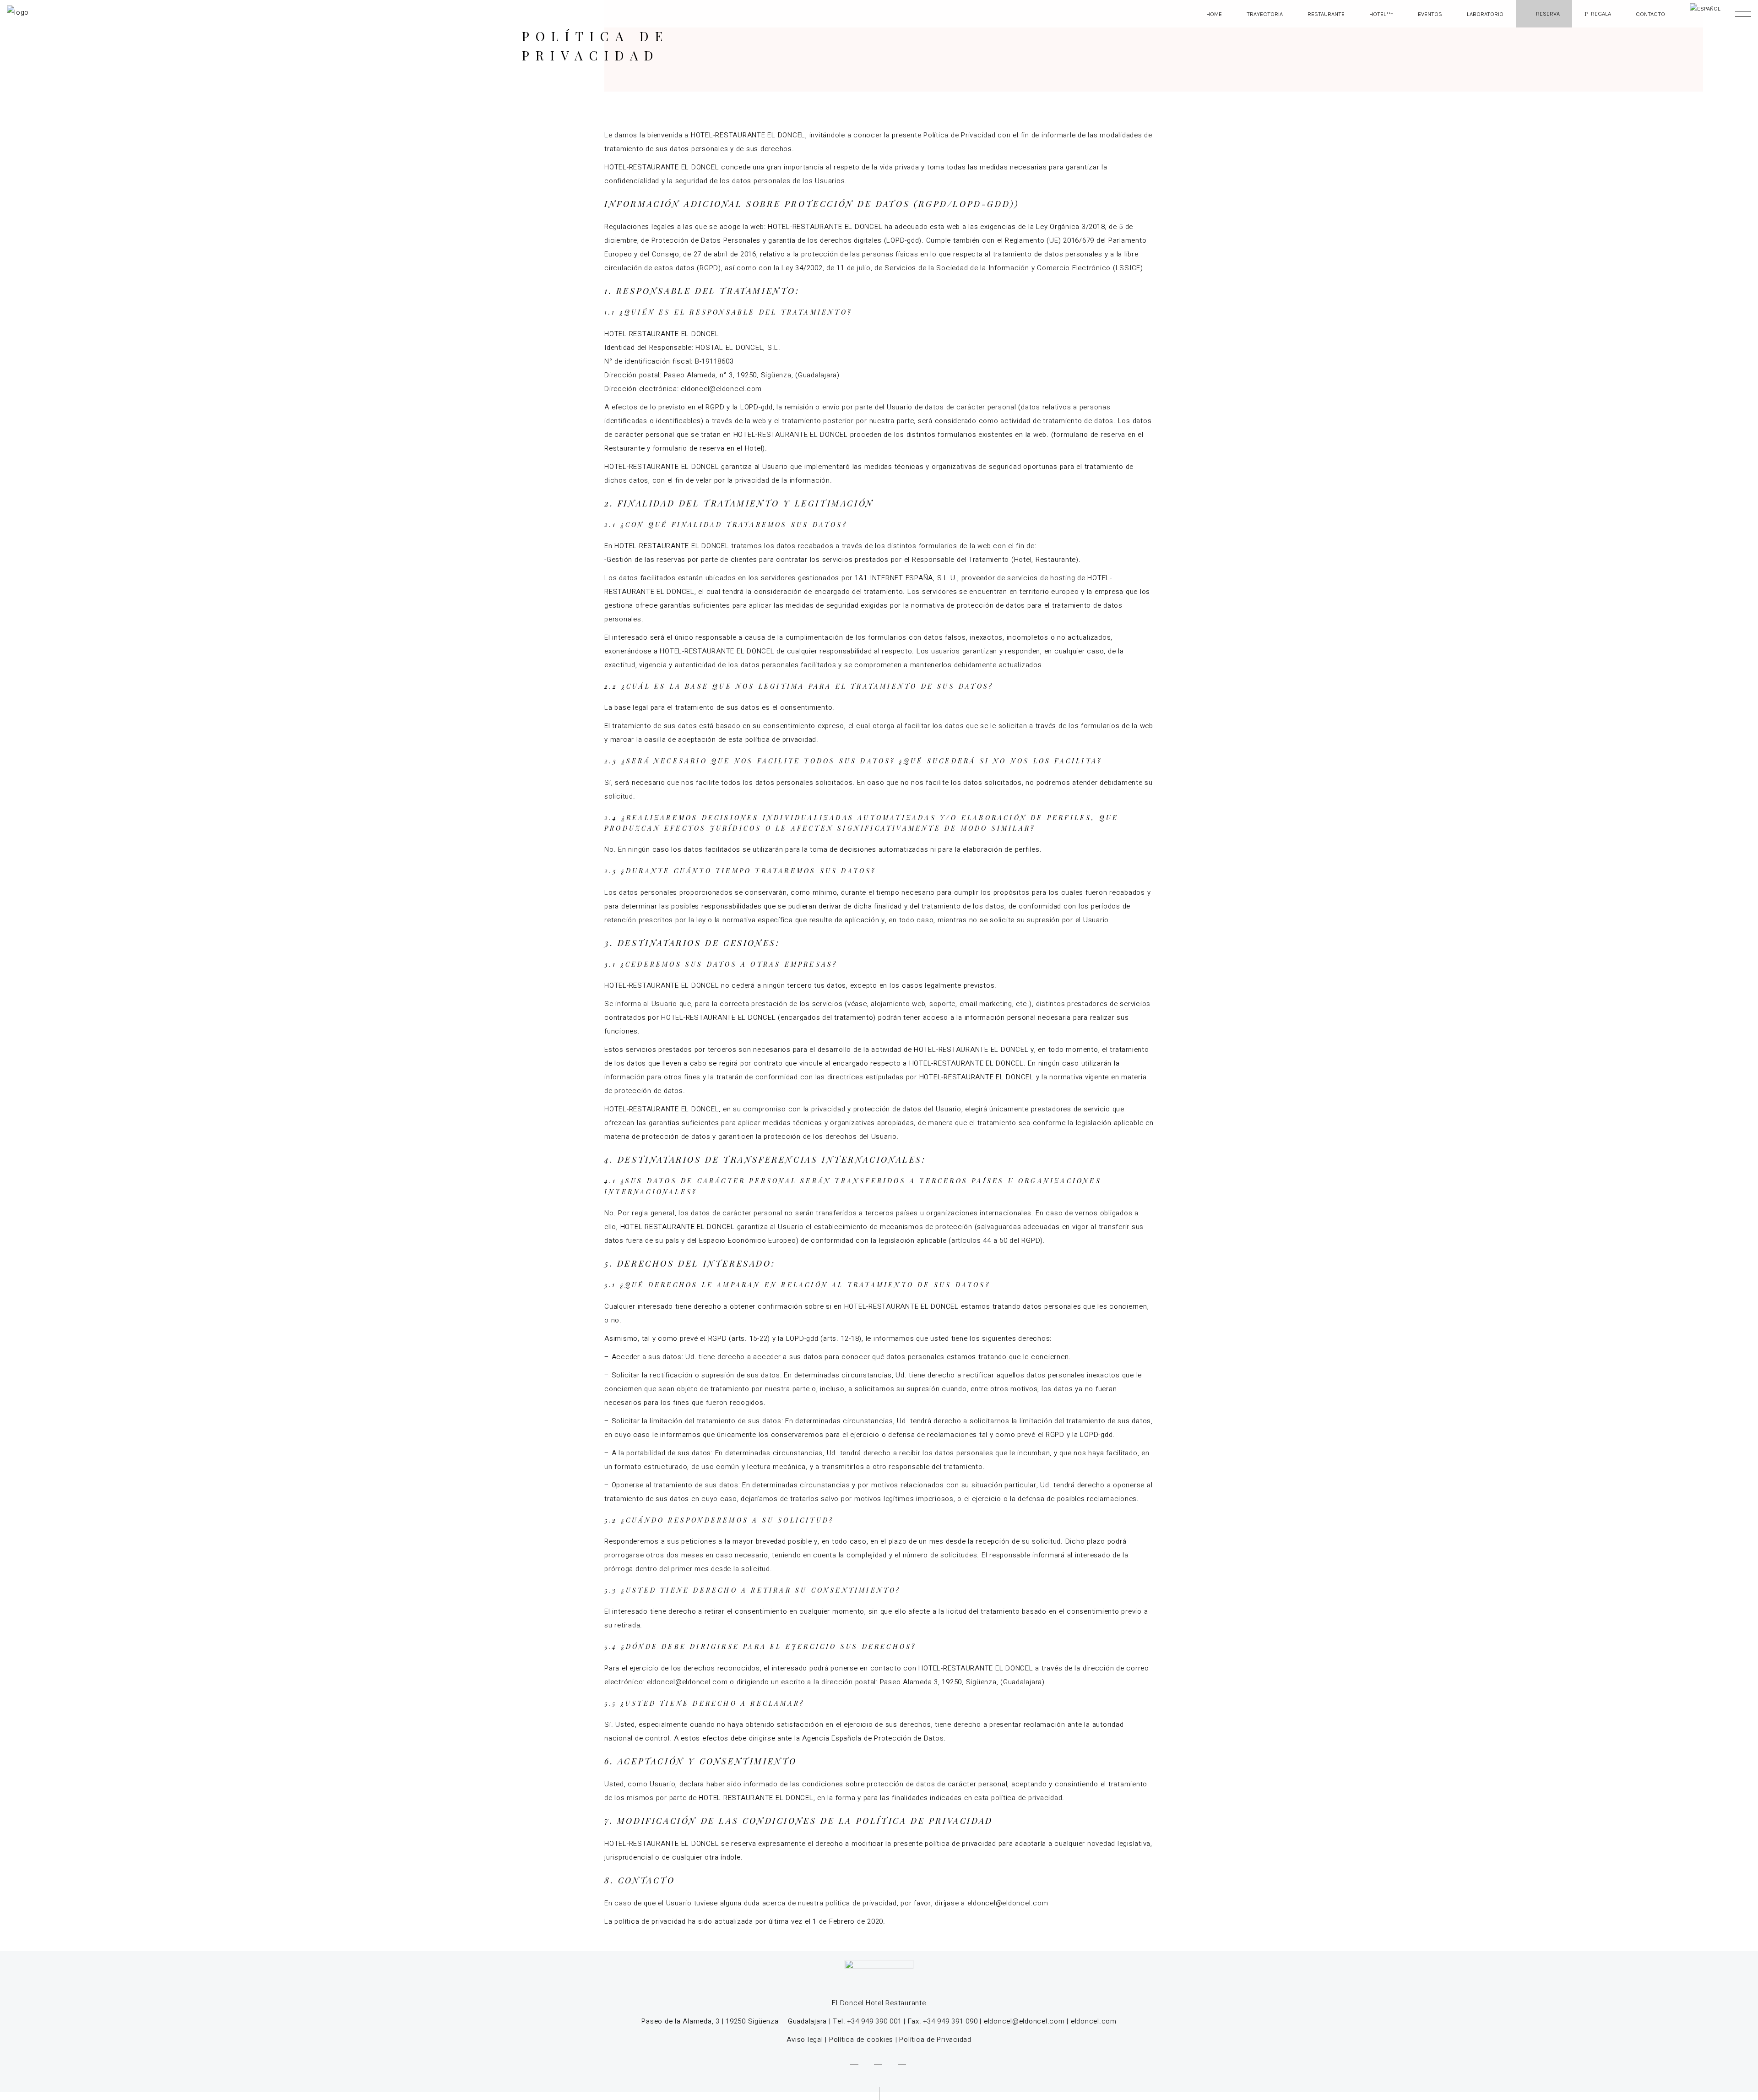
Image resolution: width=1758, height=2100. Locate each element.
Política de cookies (861, 2040)
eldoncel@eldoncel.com (1024, 2021)
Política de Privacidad (935, 2040)
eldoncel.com (1094, 2021)
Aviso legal (805, 2040)
